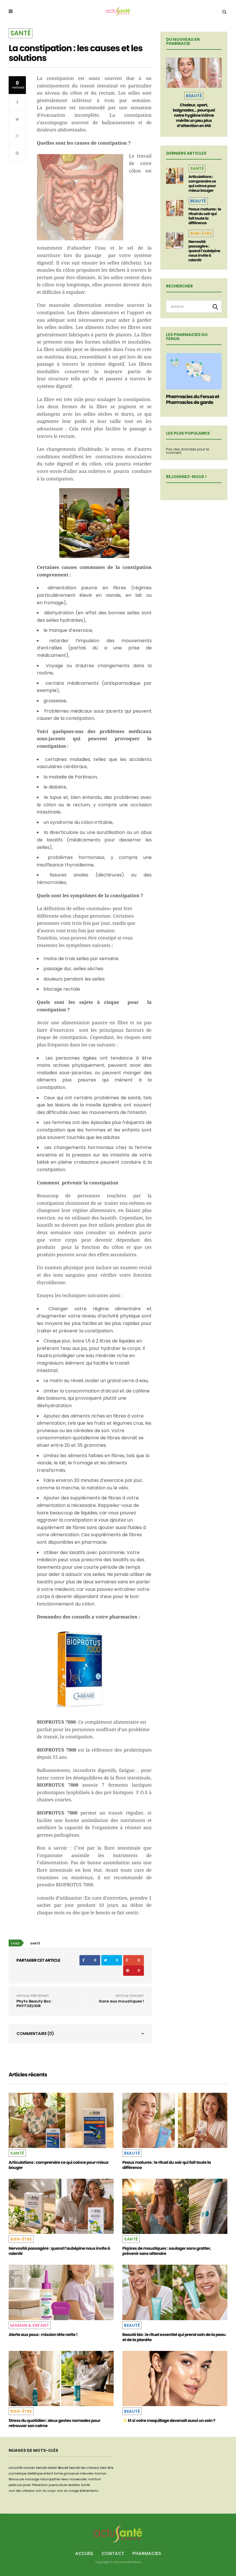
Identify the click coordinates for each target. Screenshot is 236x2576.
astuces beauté (35, 2468)
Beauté (194, 96)
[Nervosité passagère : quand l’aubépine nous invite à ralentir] (175, 241)
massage (32, 2479)
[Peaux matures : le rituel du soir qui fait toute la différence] (175, 208)
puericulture (58, 2485)
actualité (15, 2468)
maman (100, 2474)
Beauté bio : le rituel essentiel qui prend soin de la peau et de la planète (174, 2337)
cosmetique (18, 2474)
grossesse (71, 2474)
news (65, 2479)
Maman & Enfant (30, 2325)
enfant (48, 2474)
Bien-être (201, 233)
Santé (21, 33)
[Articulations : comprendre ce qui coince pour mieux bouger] (175, 176)
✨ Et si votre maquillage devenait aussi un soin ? (169, 2420)
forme (58, 2474)
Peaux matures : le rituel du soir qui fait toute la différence (205, 216)
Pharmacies (147, 2553)
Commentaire (35, 2034)
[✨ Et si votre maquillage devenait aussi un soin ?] (175, 2379)
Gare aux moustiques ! (121, 2001)
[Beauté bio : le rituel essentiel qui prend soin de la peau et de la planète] (175, 2292)
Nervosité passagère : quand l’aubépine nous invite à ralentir (204, 251)
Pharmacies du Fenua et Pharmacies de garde (193, 399)
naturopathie (50, 2479)
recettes (74, 2485)
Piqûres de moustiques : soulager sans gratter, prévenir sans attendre (167, 2251)
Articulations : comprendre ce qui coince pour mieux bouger (202, 184)
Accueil (84, 2553)
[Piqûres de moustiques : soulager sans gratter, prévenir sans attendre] (175, 2206)
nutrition (95, 2479)
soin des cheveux (22, 2491)
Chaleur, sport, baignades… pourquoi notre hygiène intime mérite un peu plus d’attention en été (194, 115)
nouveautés (78, 2479)
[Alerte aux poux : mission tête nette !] (61, 2292)
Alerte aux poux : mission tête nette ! (43, 2335)
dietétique (35, 2474)
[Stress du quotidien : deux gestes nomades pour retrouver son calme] (61, 2379)
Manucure (16, 2479)
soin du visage (68, 2491)
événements (89, 2491)
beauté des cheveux (84, 2468)
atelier (52, 2468)
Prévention (40, 2485)
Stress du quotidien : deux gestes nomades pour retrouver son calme (54, 2423)
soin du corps (46, 2491)
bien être (107, 2468)
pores (27, 2485)
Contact (113, 2553)
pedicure (15, 2485)
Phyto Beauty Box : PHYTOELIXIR (34, 2004)
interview (86, 2474)
